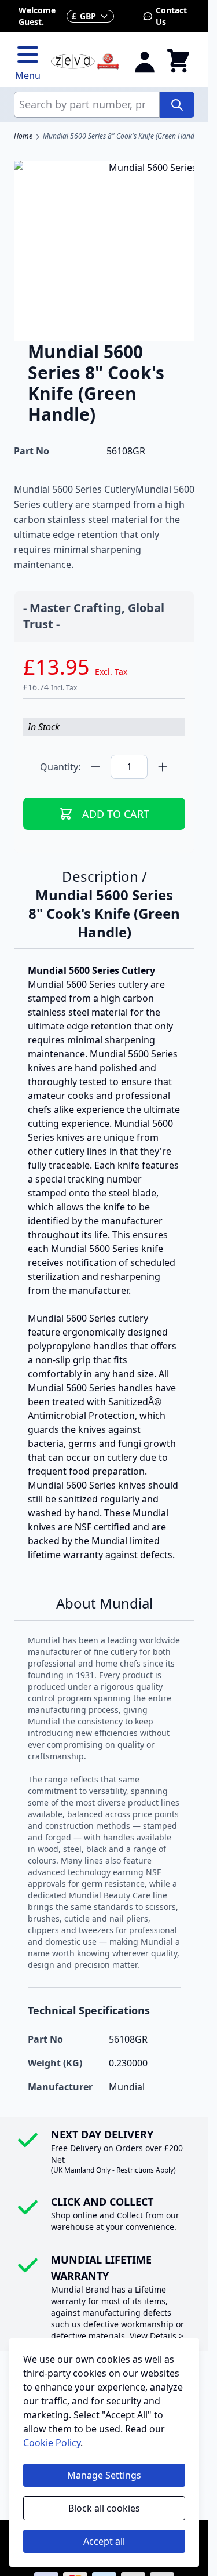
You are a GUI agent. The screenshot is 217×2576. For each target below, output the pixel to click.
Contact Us (171, 16)
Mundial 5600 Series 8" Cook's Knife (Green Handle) (122, 136)
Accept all (104, 2541)
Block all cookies (104, 2508)
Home (23, 136)
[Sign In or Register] (145, 61)
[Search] (177, 105)
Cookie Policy (52, 2443)
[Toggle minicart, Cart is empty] (178, 61)
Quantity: (60, 767)
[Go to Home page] (85, 62)
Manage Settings (104, 2475)
